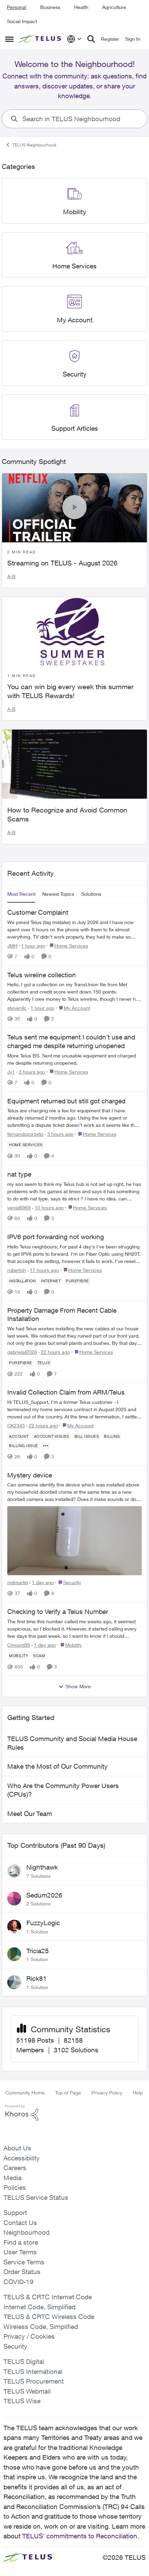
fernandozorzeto (25, 1134)
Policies (15, 2187)
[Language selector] (74, 39)
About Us (17, 2148)
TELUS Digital (24, 2361)
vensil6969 (19, 1208)
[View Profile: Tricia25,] (14, 1954)
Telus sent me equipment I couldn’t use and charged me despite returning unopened (71, 1041)
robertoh (17, 1270)
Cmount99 (19, 1645)
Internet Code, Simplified (40, 2307)
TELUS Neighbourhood (34, 145)
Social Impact (22, 21)
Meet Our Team (30, 1814)
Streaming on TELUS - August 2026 (62, 563)
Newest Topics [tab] (58, 894)
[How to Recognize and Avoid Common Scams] (74, 764)
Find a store (21, 2242)
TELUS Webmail (27, 2391)
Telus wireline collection (42, 975)
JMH (12, 946)
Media (12, 2178)
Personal (17, 7)
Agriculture (114, 7)
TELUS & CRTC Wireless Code (49, 2317)
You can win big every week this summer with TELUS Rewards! (71, 691)
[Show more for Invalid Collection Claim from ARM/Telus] (46, 1446)
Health (81, 7)
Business (50, 7)
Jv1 (11, 1072)
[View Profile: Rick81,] (14, 1982)
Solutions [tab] (91, 894)
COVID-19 (19, 2282)
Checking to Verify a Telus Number (58, 1612)
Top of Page (68, 2093)
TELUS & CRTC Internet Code (48, 2297)
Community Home (25, 2093)
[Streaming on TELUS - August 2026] (74, 508)
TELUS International (33, 2371)
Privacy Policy (107, 2093)
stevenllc (17, 1008)
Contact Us (20, 2223)
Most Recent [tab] (21, 894)
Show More (78, 1686)
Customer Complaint (38, 912)
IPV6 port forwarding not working (56, 1237)
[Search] (91, 39)
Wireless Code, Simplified (41, 2327)
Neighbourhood (27, 2232)
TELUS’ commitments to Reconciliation (80, 2536)
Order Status (22, 2272)
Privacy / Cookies (29, 2336)
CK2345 (16, 1425)
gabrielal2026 (22, 1352)
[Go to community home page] (41, 39)
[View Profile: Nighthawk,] (14, 1871)
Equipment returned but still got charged (66, 1101)
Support (15, 2213)
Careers (15, 2168)
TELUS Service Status (36, 2197)
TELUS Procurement (34, 2381)
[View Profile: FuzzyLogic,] (14, 1927)
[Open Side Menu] (9, 39)
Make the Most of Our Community (58, 1766)
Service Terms (24, 2262)
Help (138, 2093)
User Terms (20, 2252)
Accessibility (22, 2158)
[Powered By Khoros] (74, 2113)
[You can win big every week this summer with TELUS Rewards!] (74, 631)
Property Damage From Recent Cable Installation (62, 1315)
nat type (19, 1174)
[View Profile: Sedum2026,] (14, 1899)
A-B (11, 576)
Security (15, 2346)
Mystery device (30, 1475)
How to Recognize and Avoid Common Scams (67, 814)
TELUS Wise (22, 2401)
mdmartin (18, 1582)
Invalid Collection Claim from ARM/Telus (66, 1392)
